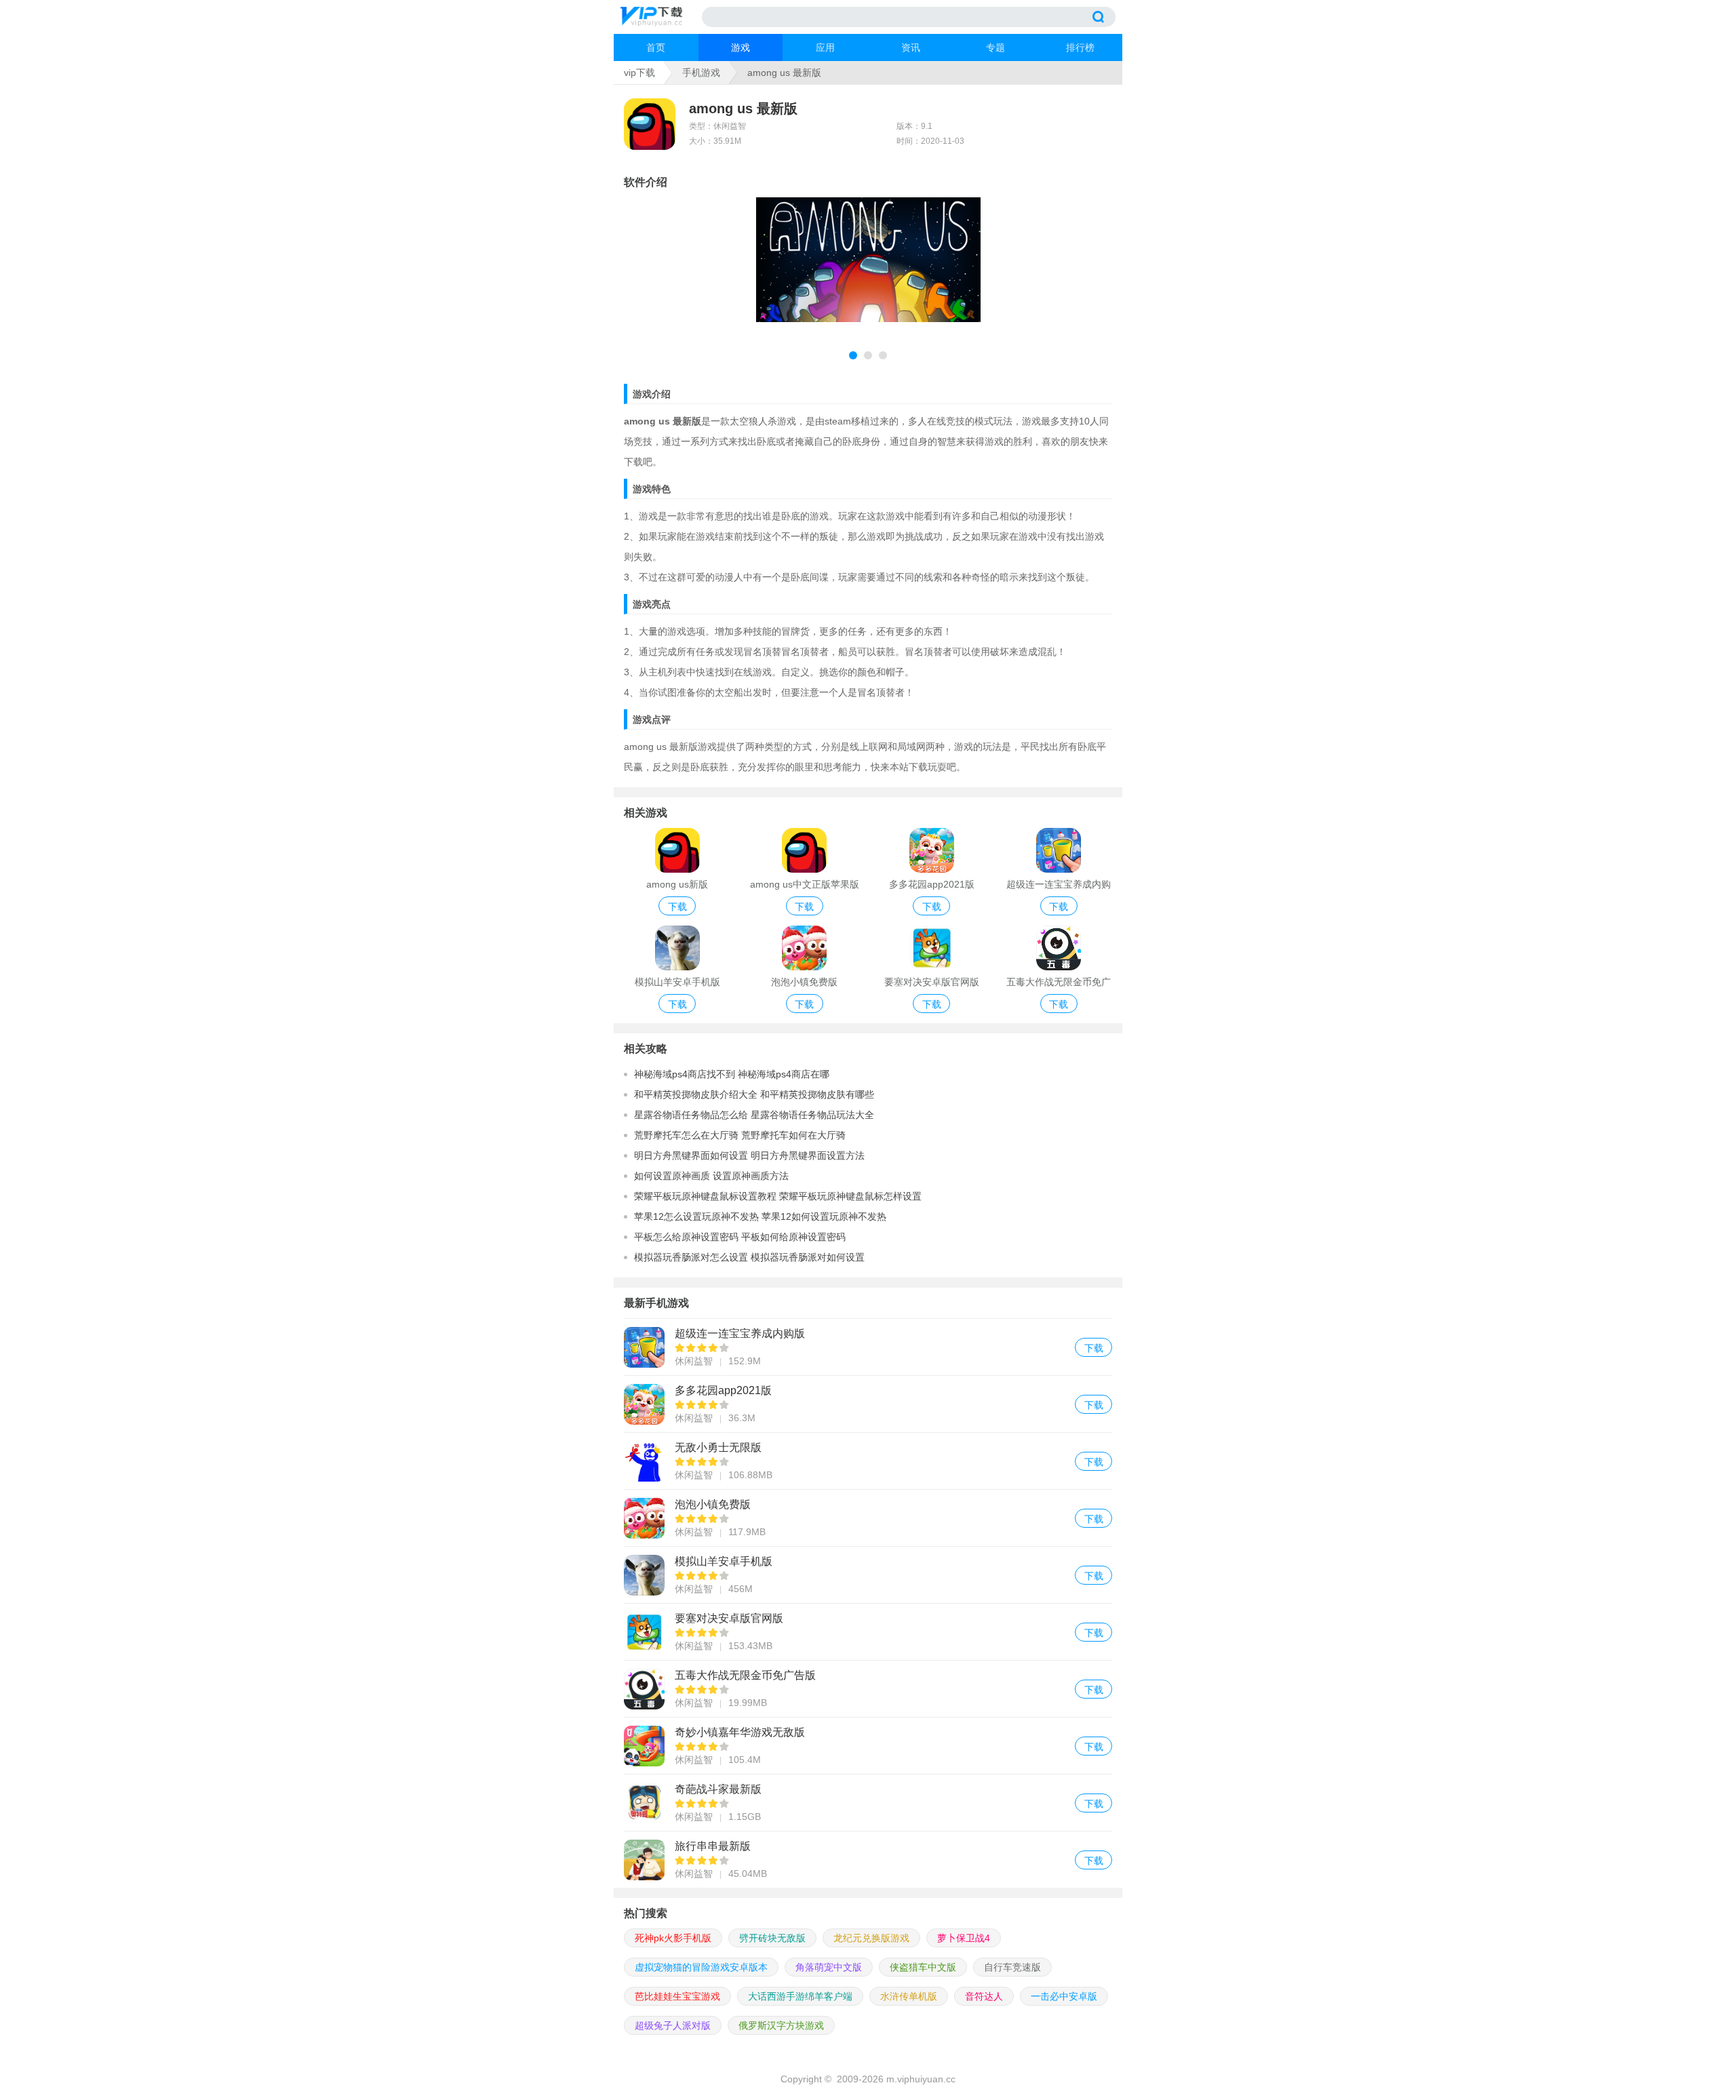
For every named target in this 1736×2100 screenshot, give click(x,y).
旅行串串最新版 (868, 1860)
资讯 (911, 47)
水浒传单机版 (909, 1996)
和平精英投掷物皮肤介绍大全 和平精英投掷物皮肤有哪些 (754, 1094)
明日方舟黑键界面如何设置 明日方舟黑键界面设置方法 (749, 1155)
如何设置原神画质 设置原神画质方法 (711, 1176)
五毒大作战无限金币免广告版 (868, 1689)
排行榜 (1080, 47)
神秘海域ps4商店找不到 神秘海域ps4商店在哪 (732, 1074)
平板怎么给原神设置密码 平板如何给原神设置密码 (740, 1237)
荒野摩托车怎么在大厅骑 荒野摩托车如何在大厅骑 (740, 1135)
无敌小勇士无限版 (868, 1461)
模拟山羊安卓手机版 (868, 1575)
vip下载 (639, 73)
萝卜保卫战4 (964, 1938)
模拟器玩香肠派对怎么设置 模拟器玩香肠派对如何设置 (749, 1257)
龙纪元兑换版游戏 (871, 1938)
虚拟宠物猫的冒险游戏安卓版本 (701, 1967)
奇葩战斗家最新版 (868, 1803)
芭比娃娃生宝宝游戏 (677, 1996)
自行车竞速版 (1012, 1967)
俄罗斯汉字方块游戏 (781, 2025)
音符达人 (984, 1996)
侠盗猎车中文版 (923, 1967)
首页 (656, 47)
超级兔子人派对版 (673, 2025)
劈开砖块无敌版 (772, 1938)
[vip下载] (661, 17)
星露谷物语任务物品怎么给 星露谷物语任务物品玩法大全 (754, 1115)
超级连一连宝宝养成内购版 (868, 1347)
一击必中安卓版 (1064, 1996)
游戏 (741, 47)
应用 (825, 47)
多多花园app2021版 (868, 1404)
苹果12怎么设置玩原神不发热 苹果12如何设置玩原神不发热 (760, 1216)
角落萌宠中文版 (829, 1967)
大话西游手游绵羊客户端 (800, 1996)
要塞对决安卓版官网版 (868, 1632)
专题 (995, 47)
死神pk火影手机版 (673, 1938)
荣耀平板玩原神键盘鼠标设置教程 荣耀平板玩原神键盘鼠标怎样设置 (778, 1196)
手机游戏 (701, 73)
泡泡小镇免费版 (868, 1518)
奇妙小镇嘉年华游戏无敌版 (868, 1746)
